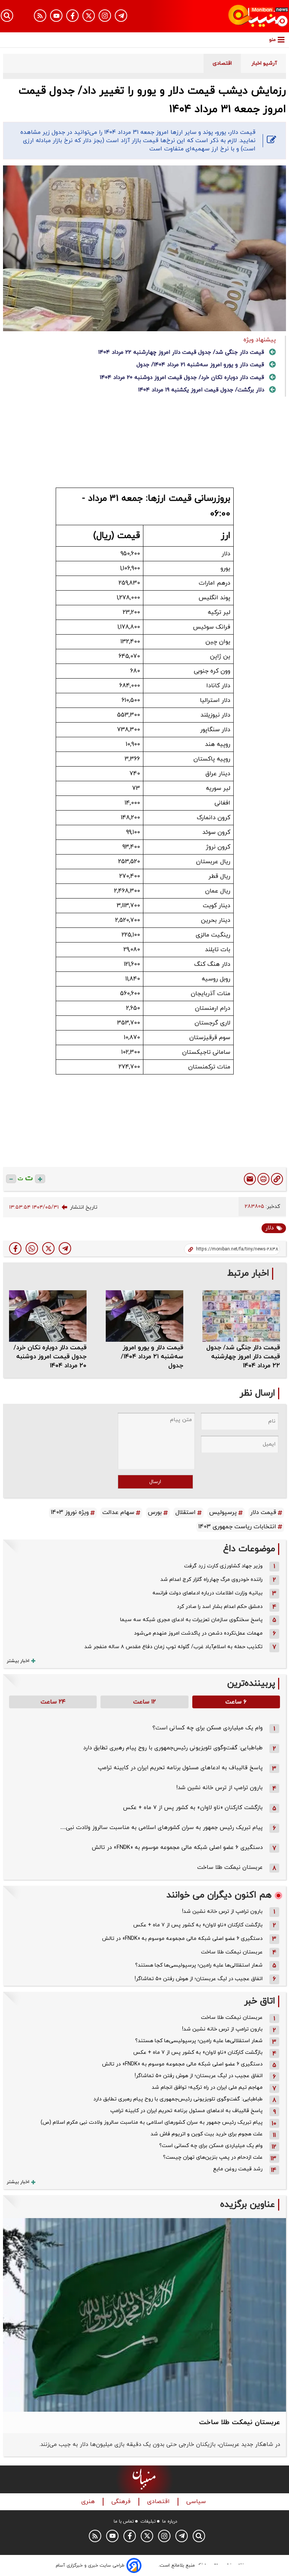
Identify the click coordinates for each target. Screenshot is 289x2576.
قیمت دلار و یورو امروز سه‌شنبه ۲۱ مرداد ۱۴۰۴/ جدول (200, 365)
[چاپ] (263, 1179)
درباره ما (170, 2521)
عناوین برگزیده (248, 2205)
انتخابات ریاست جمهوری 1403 (237, 1527)
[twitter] (48, 1248)
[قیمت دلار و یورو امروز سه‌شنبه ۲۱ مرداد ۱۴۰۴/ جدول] (144, 1316)
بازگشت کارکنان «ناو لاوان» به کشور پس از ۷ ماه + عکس (193, 1808)
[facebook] (15, 1248)
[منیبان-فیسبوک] (72, 16)
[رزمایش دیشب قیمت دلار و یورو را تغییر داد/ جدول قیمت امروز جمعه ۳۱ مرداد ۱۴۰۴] (65, 1248)
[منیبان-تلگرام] (121, 16)
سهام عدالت (118, 1512)
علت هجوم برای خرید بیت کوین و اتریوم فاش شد (207, 2134)
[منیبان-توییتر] (89, 16)
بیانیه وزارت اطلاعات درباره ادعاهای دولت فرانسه (208, 1593)
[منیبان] (245, 16)
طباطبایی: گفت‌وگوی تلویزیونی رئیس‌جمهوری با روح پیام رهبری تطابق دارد (173, 1748)
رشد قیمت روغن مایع (238, 2169)
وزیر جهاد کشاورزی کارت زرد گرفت (223, 1566)
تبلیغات (148, 2521)
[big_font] (40, 1179)
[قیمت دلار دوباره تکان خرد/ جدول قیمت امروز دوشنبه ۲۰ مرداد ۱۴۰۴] (48, 1316)
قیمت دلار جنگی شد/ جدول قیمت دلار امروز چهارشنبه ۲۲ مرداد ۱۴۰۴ (181, 352)
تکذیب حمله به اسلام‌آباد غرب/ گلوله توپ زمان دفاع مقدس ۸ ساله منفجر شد (173, 1647)
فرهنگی (122, 2502)
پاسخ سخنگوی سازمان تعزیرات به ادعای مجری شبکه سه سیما (191, 1620)
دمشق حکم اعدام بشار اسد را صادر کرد (220, 1607)
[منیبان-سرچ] (199, 2536)
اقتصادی (159, 2502)
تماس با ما (124, 2521)
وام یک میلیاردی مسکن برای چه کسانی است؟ (208, 1728)
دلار (269, 1228)
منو (272, 40)
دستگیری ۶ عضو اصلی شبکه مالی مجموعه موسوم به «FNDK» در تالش (177, 1848)
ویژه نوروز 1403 (70, 1512)
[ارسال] (250, 1179)
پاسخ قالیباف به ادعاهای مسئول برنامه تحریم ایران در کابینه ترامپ (180, 1768)
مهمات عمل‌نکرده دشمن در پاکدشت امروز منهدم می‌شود (198, 1633)
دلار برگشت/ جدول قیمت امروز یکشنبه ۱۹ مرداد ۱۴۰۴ (201, 390)
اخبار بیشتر (18, 1661)
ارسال (155, 1482)
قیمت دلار (263, 1512)
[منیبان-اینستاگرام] (105, 16)
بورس (155, 1512)
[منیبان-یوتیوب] (56, 16)
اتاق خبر (260, 2001)
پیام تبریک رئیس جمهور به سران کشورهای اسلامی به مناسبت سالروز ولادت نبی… (161, 1828)
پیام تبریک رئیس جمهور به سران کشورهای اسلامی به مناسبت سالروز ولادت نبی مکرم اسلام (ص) (152, 2122)
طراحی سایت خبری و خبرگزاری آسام (90, 2565)
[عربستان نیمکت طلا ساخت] (144, 2315)
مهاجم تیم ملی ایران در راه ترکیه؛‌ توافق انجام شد (207, 2087)
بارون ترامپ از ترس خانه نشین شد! (219, 1788)
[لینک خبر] (277, 1179)
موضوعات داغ (249, 1549)
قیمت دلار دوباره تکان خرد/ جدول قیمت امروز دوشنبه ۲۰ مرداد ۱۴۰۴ (182, 378)
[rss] (40, 16)
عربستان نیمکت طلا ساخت (230, 1868)
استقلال (186, 1512)
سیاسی (197, 2502)
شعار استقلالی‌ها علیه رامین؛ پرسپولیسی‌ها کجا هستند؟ (199, 1965)
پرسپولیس (223, 1512)
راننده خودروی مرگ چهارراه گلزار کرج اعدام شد (211, 1580)
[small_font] (11, 1179)
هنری (89, 2502)
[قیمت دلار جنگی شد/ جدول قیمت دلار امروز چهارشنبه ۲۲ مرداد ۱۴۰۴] (241, 1316)
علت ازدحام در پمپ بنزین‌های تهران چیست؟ (213, 2157)
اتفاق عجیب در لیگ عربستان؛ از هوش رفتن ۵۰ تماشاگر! (199, 1979)
